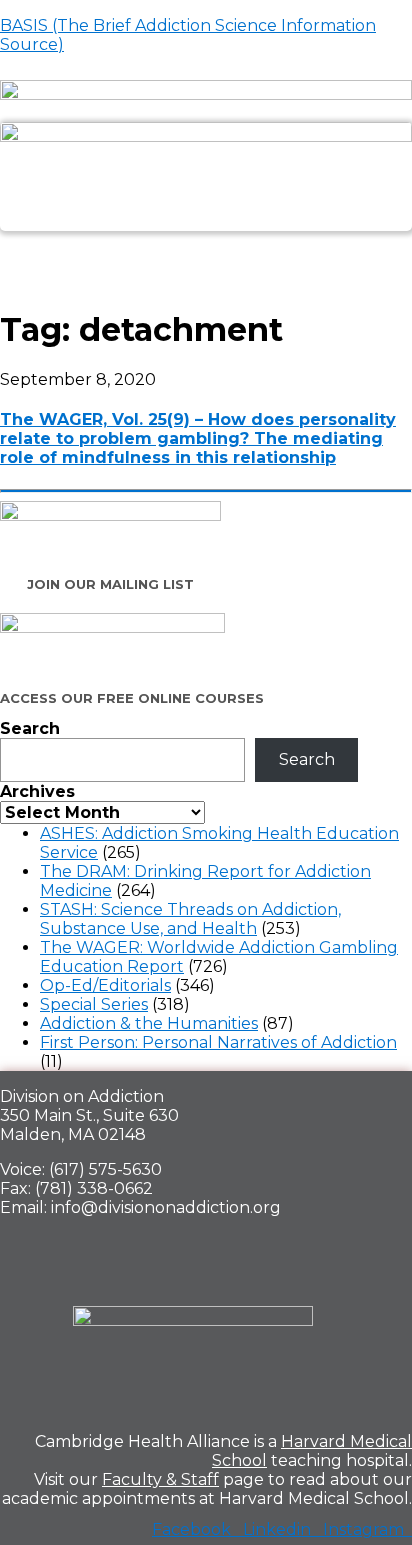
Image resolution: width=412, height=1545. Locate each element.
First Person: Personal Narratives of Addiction (218, 1042)
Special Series (94, 1004)
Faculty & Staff (160, 1479)
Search (30, 728)
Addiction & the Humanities (149, 1023)
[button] (205, 253)
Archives (37, 791)
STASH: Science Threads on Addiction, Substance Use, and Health (190, 919)
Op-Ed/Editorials (105, 985)
